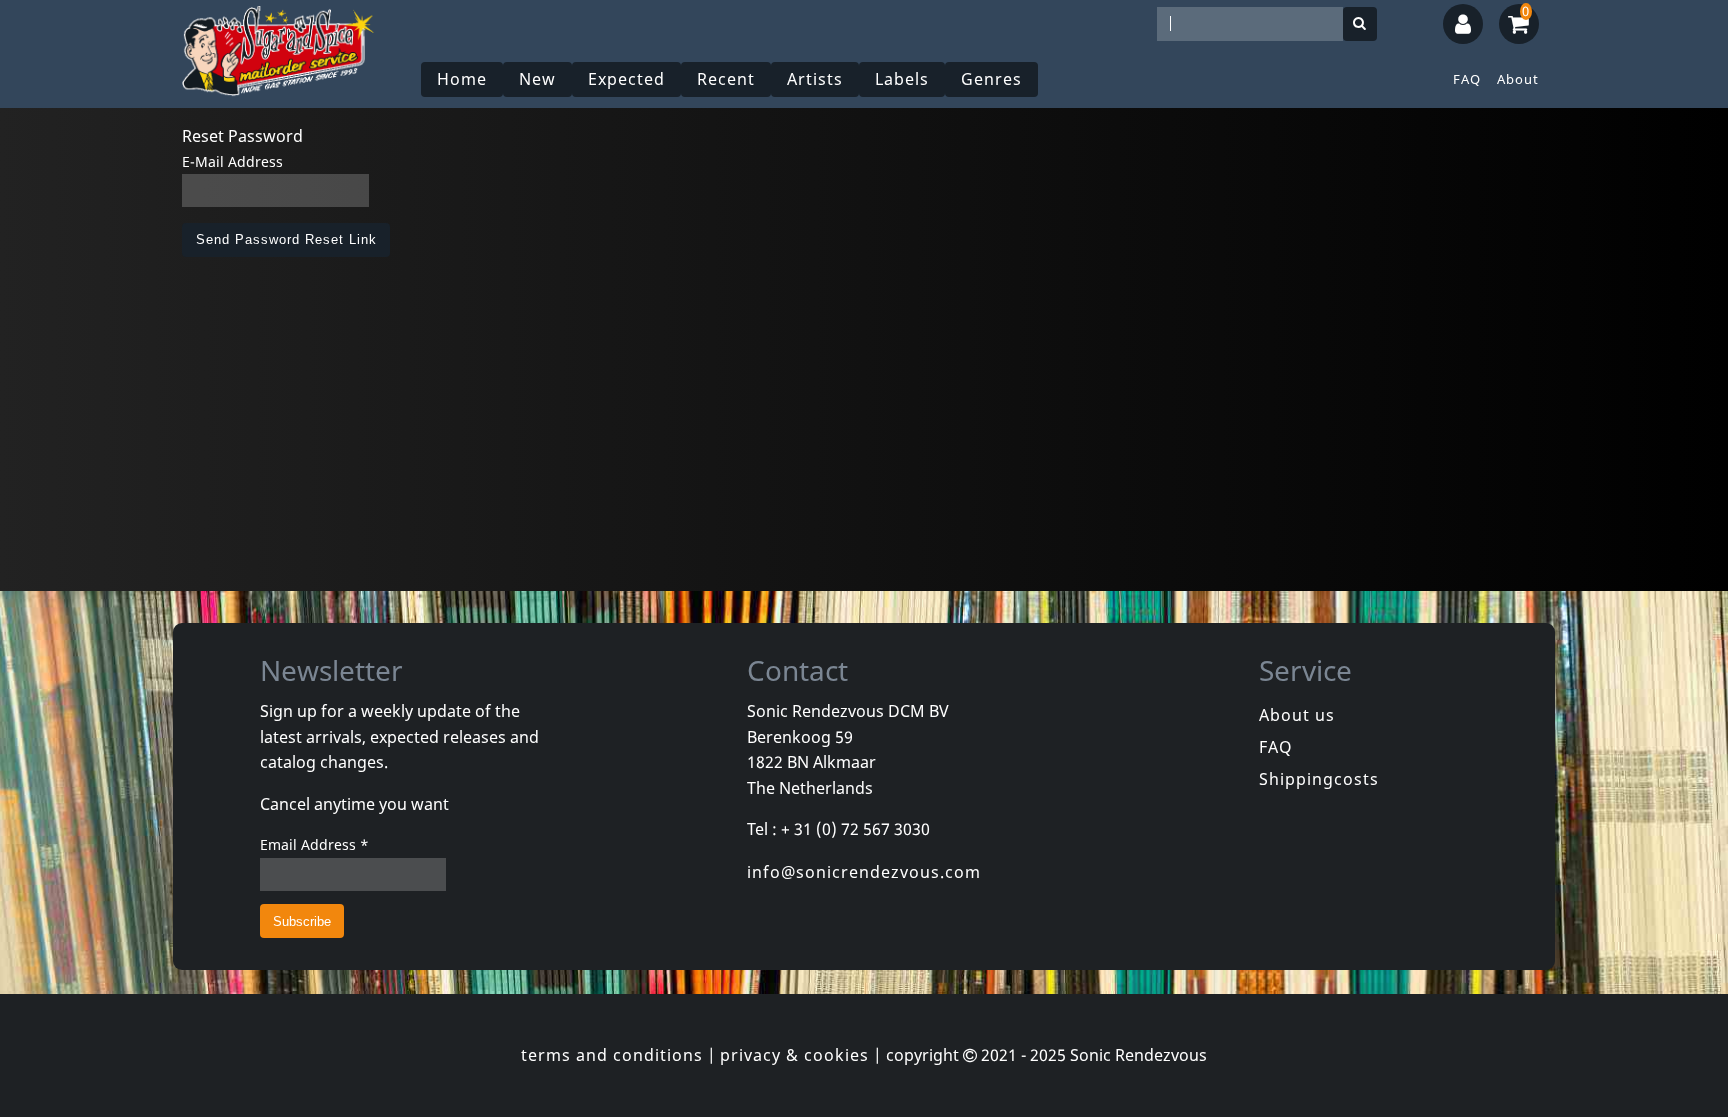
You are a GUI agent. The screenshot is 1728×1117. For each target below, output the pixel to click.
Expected (626, 79)
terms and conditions (612, 1055)
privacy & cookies (794, 1055)
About (1518, 79)
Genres (991, 79)
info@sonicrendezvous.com (864, 872)
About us (1297, 715)
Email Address (314, 844)
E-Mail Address (232, 161)
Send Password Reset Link (286, 239)
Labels (902, 79)
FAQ (1467, 79)
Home (462, 79)
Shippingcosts (1319, 779)
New (537, 79)
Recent (726, 79)
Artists (815, 79)
